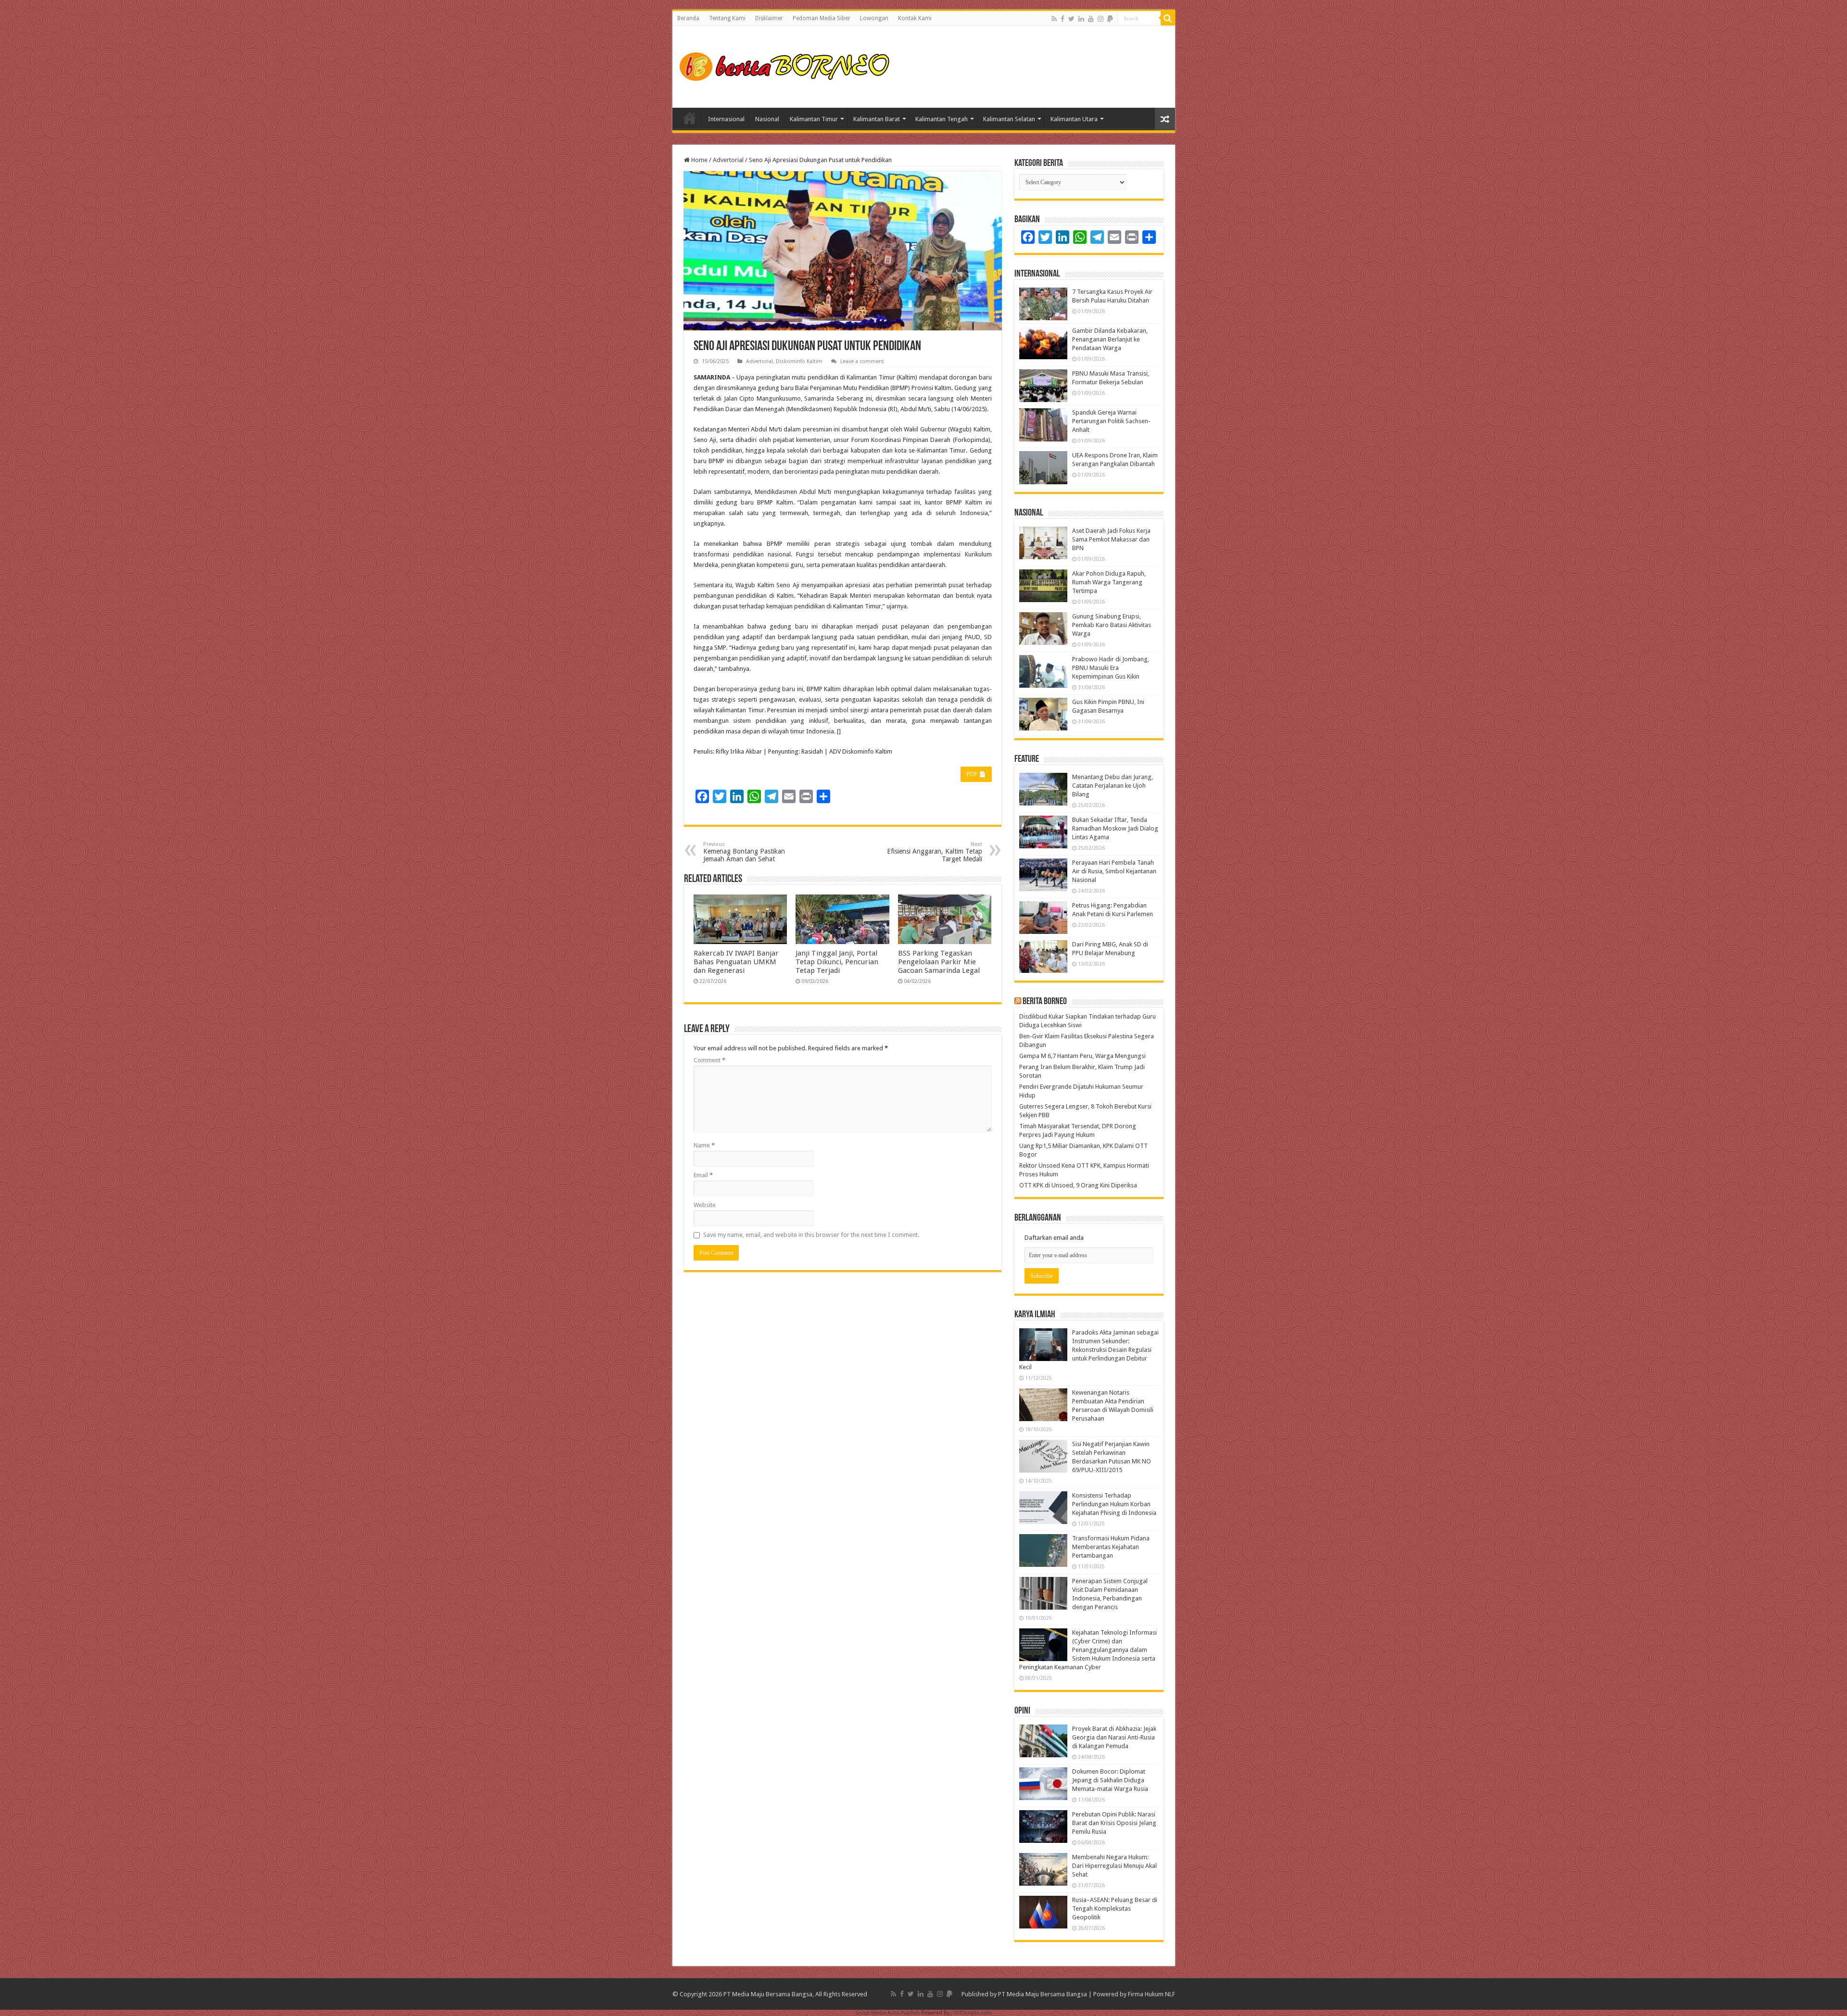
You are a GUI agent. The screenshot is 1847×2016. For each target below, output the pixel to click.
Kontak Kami (915, 18)
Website (705, 1205)
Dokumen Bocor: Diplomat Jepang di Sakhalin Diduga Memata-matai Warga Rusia (1110, 1780)
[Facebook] (1063, 19)
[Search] (1168, 18)
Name (704, 1145)
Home (690, 118)
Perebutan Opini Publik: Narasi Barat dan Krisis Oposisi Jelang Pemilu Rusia (1114, 1823)
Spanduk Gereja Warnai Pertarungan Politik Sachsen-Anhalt (1111, 421)
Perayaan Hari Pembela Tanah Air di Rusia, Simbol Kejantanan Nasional (1114, 871)
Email (703, 1175)
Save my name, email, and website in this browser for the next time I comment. (811, 1235)
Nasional (767, 119)
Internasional (726, 119)
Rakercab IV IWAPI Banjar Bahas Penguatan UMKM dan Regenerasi (736, 962)
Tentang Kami (727, 18)
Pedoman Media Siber (822, 18)
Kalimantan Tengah (942, 119)
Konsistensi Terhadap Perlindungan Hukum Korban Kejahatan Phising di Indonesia (1114, 1504)
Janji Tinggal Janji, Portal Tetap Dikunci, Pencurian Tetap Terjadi (837, 962)
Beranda (688, 18)
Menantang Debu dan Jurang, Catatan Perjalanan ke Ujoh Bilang (1113, 786)
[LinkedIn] (1081, 19)
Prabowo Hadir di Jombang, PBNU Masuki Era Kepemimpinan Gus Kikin (1111, 668)
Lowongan (874, 18)
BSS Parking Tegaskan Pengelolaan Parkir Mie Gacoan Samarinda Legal (939, 962)
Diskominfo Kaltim (799, 361)
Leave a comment (862, 361)
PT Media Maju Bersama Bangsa (1043, 1994)
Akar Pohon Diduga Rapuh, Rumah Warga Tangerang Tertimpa (1109, 582)
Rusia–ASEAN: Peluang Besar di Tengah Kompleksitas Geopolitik (1115, 1909)
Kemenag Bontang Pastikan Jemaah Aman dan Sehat (744, 852)
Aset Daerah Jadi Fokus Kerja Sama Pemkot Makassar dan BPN (1111, 539)
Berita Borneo (1045, 1002)
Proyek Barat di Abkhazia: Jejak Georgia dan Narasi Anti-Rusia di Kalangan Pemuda (1114, 1737)
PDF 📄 (976, 774)
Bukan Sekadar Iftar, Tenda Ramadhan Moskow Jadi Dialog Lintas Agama (1115, 828)
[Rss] (1054, 19)
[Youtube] (1091, 19)
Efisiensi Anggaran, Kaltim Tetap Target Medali (935, 852)
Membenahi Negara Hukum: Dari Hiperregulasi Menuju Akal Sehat (1114, 1866)
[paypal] (1110, 19)
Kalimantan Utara (1074, 119)
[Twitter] (1071, 19)
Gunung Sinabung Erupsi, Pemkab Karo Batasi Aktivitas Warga (1112, 625)
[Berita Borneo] (788, 65)
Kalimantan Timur (814, 119)
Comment (709, 1060)
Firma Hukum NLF (1151, 1994)
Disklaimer (769, 18)
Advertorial (728, 160)
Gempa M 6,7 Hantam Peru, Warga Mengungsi (1082, 1056)
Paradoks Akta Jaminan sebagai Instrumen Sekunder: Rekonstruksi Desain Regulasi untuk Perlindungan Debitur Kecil (1089, 1350)
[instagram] (1101, 19)
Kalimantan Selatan (1009, 119)
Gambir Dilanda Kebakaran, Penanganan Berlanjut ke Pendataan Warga (1110, 339)
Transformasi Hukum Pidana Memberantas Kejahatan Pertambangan (1111, 1547)
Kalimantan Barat (877, 119)
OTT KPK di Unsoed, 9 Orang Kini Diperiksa (1078, 1185)
